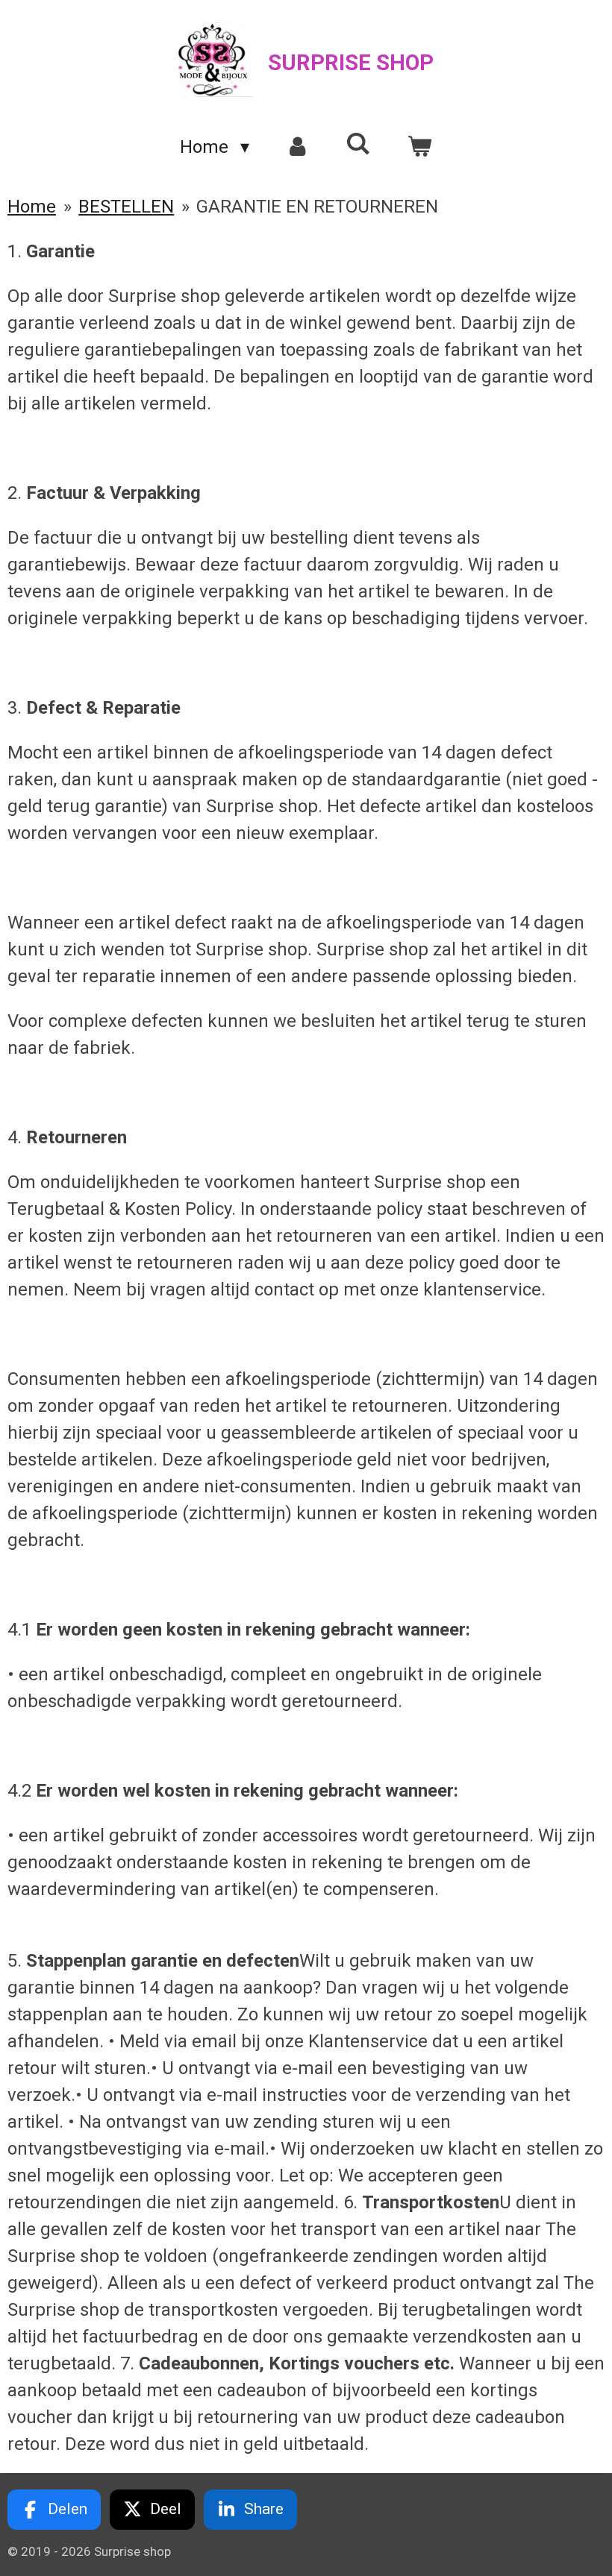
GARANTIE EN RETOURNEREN (317, 207)
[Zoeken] (359, 144)
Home (32, 207)
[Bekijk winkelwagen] (419, 147)
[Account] (298, 147)
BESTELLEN (126, 207)
